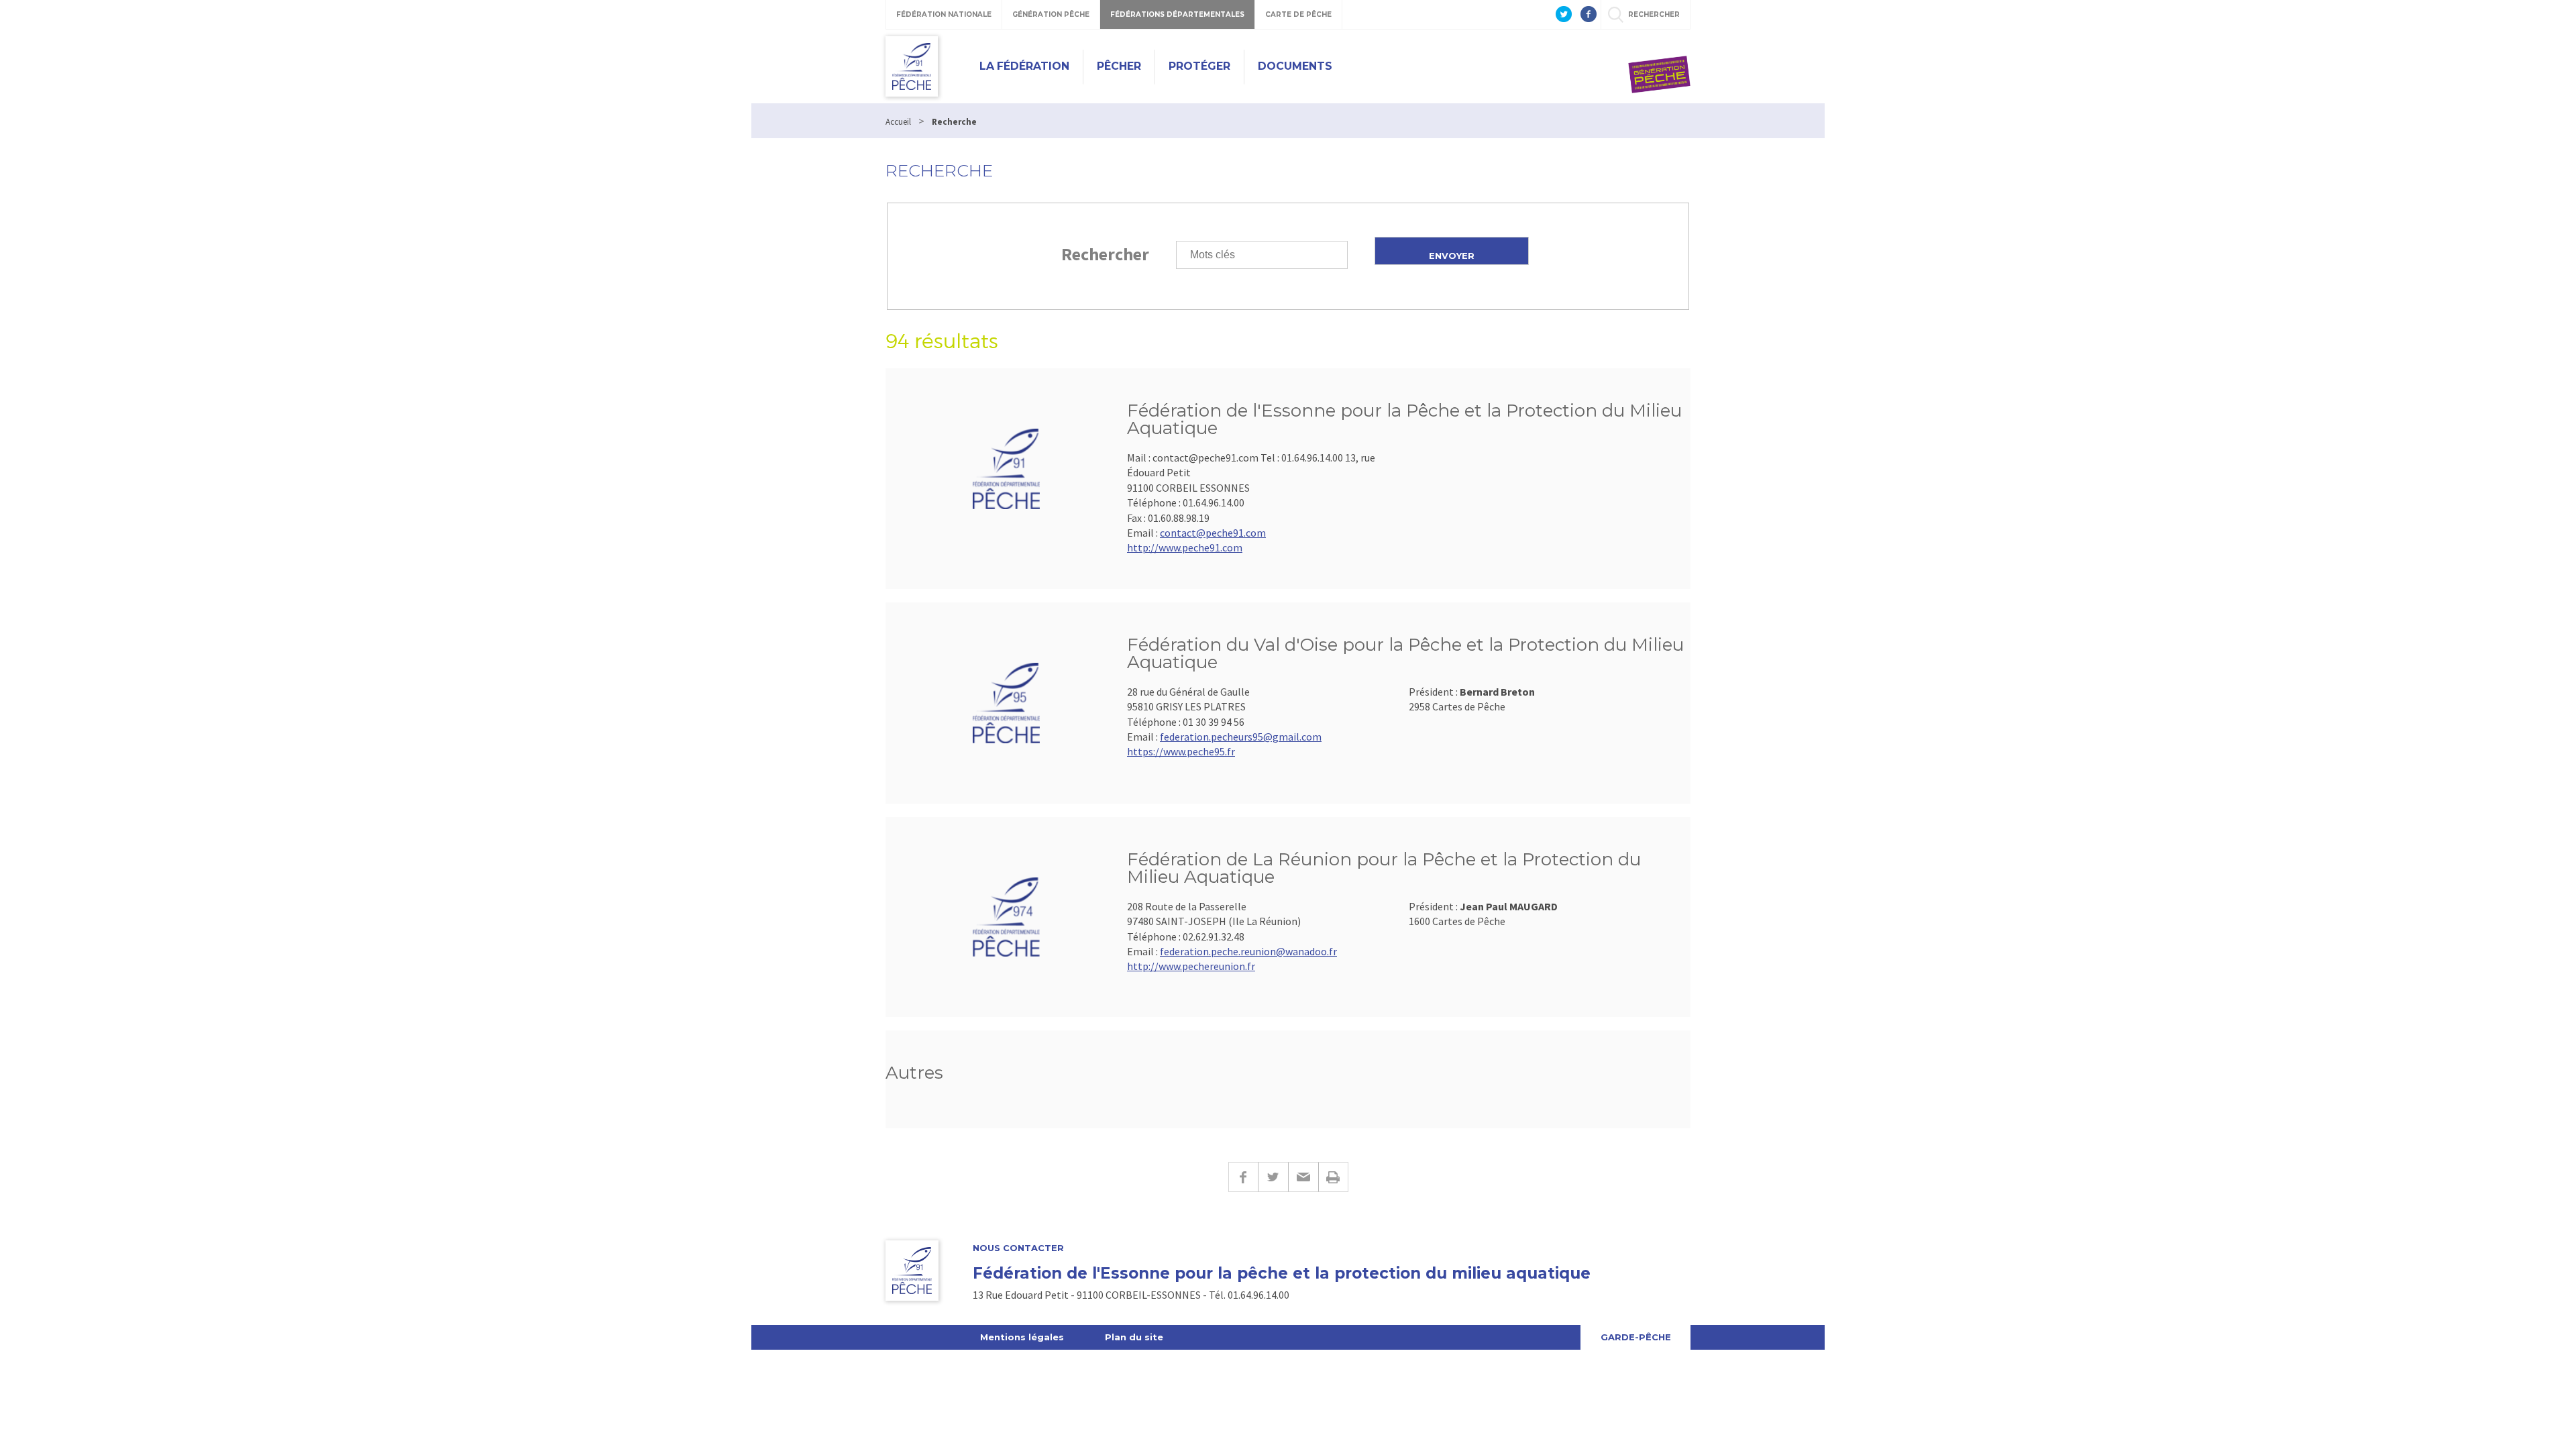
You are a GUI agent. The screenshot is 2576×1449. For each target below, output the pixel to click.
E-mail (1303, 1177)
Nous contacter (1018, 1248)
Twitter (1273, 1177)
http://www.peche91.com (1185, 547)
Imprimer (1333, 1177)
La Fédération (1024, 66)
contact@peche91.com (1213, 533)
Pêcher (1119, 66)
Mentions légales (1022, 1337)
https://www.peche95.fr (1181, 751)
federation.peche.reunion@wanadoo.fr (1248, 951)
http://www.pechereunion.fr (1191, 966)
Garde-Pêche (1636, 1337)
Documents (1295, 66)
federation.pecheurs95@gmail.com (1241, 737)
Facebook (1243, 1177)
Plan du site (1134, 1337)
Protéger (1199, 66)
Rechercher (1105, 254)
